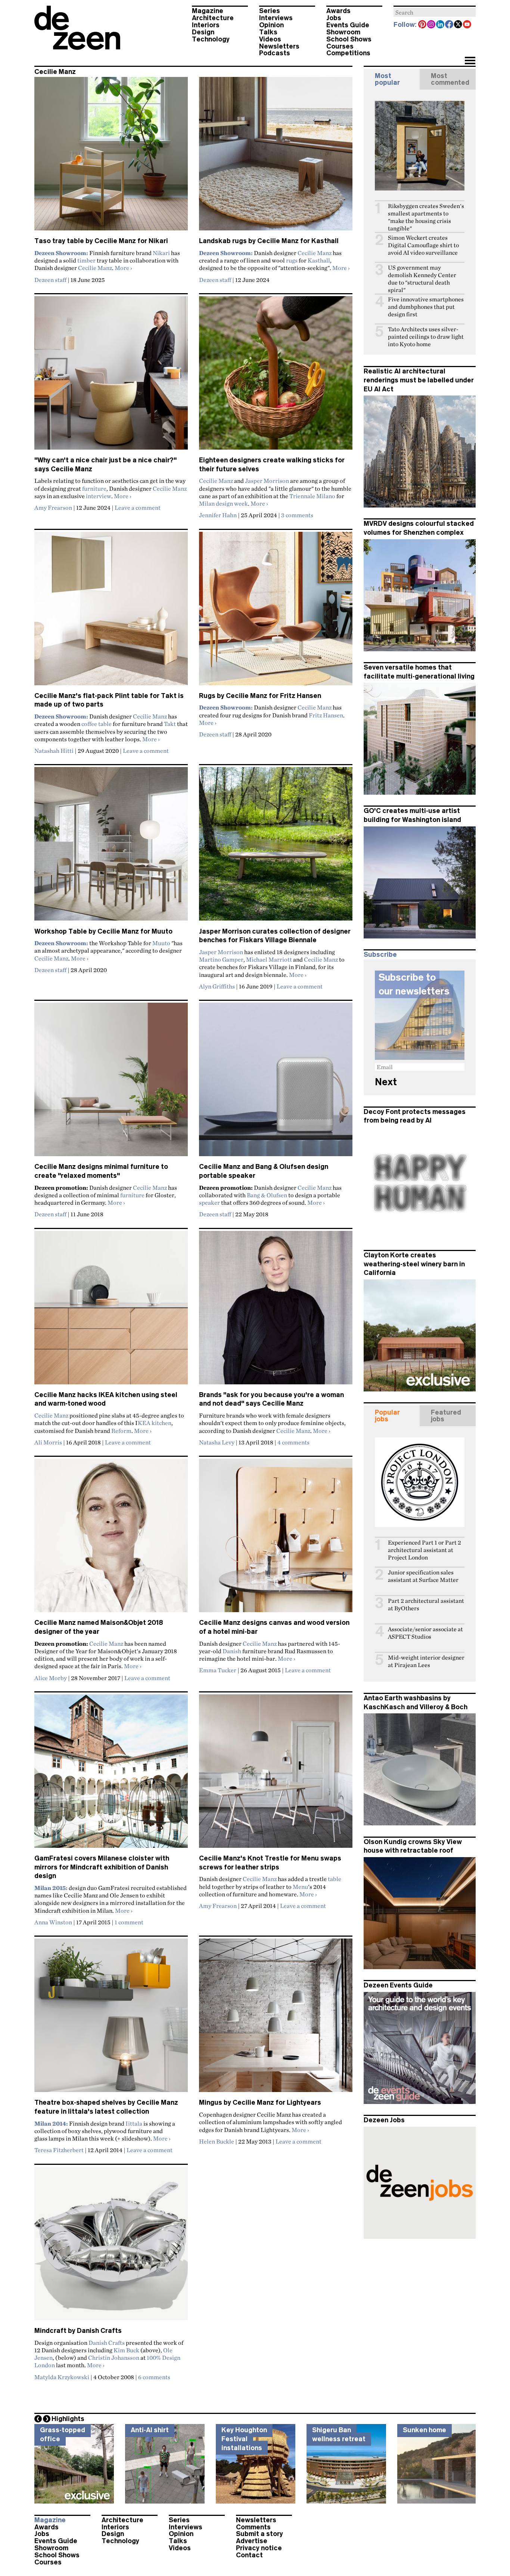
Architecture (213, 18)
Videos (270, 39)
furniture (94, 488)
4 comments (293, 1442)
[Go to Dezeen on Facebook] (450, 25)
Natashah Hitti (54, 751)
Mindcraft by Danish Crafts (78, 2331)
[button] (470, 61)
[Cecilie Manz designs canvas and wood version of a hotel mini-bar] (276, 1539)
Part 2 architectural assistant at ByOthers (426, 1604)
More (123, 268)
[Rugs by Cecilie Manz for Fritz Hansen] (276, 612)
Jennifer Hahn (218, 515)
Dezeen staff (50, 280)
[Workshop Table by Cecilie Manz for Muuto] (111, 847)
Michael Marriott (269, 959)
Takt (170, 724)
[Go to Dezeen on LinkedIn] (441, 25)
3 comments (297, 515)
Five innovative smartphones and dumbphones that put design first (426, 307)
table (335, 1879)
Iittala (134, 2123)
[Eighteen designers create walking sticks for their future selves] (276, 376)
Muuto (161, 943)
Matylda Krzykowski (62, 2377)
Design (203, 32)
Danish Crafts (107, 2343)
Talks (268, 32)
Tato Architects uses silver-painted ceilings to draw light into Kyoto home (426, 337)
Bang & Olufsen (267, 1195)
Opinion (271, 25)
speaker (209, 1202)
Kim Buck (126, 2350)
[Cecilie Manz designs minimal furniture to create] (111, 1083)
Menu (300, 1887)
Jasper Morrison (267, 481)
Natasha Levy (217, 1442)
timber (86, 260)
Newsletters (279, 46)
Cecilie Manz (95, 268)
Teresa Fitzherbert (59, 2150)
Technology (211, 39)
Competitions (348, 53)
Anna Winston (53, 1922)
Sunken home (425, 2430)
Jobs (334, 18)
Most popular (387, 79)
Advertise (252, 2541)
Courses (340, 46)
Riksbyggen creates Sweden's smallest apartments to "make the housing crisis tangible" (426, 217)
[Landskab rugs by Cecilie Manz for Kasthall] (276, 157)
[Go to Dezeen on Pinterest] (423, 25)
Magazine (208, 11)
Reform (121, 1431)
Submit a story (259, 2534)
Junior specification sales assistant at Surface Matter (423, 1576)
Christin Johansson (114, 2358)
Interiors (206, 25)
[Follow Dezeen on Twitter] (458, 25)
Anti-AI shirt (150, 2430)
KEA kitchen (155, 1423)
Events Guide (348, 25)
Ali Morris (48, 1442)
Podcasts (275, 53)
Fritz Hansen (326, 715)
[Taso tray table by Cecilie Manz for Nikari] (111, 157)
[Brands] (276, 1311)
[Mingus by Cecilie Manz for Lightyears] (276, 2018)
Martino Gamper (221, 959)
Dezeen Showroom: (61, 253)
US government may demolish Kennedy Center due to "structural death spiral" (422, 279)
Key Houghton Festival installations (244, 2439)
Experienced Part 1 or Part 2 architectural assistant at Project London (425, 1550)
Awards (338, 11)
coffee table (97, 724)
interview (99, 496)
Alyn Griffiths (217, 986)
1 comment (129, 1922)
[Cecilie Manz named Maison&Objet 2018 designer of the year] (111, 1539)
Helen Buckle (217, 2141)
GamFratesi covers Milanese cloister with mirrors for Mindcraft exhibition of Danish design (102, 1867)
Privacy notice (259, 2548)
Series (270, 11)
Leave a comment (138, 508)
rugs (292, 260)
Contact (249, 2555)
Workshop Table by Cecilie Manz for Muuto (103, 931)
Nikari (161, 253)
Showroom (343, 32)
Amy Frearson (53, 508)
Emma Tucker (218, 1670)
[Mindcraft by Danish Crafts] (111, 2247)
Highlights (68, 2419)
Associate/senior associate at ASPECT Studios (425, 1633)
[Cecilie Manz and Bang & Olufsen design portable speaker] (276, 1083)
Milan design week (223, 503)
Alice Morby (51, 1678)
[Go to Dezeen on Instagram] (432, 25)
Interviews (276, 18)
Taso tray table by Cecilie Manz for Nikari (101, 241)
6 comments (154, 2377)
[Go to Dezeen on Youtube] (467, 25)
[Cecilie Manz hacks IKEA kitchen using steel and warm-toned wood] (111, 1311)
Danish (232, 1651)
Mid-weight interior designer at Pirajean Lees (426, 1661)
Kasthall (319, 260)
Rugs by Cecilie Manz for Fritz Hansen (260, 696)
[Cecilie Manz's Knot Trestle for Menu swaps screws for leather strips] (276, 1774)
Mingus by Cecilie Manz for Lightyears (260, 2102)
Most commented (450, 79)
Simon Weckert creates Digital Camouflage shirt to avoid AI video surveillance (423, 245)
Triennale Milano (312, 496)
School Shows (349, 39)
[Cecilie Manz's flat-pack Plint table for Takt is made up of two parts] (111, 612)
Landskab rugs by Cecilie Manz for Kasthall (269, 241)
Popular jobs (387, 1416)
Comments (253, 2527)
